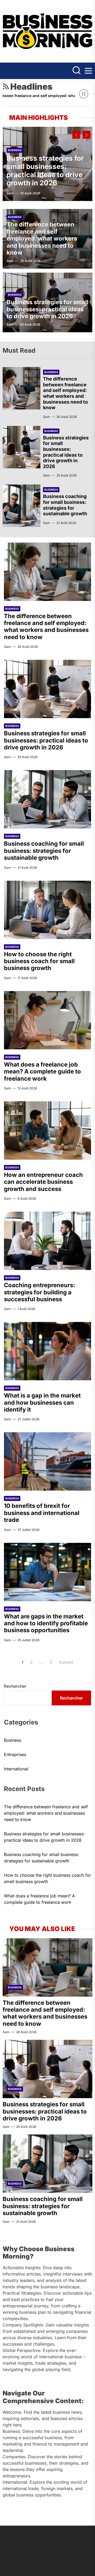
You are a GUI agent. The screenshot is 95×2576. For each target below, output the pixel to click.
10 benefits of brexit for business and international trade (42, 1513)
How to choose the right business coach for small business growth (39, 961)
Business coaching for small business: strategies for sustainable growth (65, 505)
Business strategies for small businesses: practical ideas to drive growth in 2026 (45, 171)
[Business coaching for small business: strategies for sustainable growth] (22, 506)
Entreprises (15, 1754)
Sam (10, 193)
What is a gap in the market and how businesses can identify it (42, 1402)
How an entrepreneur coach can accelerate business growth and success (43, 1182)
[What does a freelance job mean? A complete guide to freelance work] (47, 1020)
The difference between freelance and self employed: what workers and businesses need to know (42, 238)
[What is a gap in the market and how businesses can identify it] (47, 1351)
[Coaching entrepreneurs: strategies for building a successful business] (47, 1241)
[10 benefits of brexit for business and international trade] (47, 1461)
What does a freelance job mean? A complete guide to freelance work (42, 1071)
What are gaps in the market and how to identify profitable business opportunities (46, 1623)
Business (15, 150)
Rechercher (15, 1686)
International (16, 1769)
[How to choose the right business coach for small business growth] (47, 910)
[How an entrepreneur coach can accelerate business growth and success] (47, 1130)
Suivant (66, 1662)
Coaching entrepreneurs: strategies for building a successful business (39, 1292)
